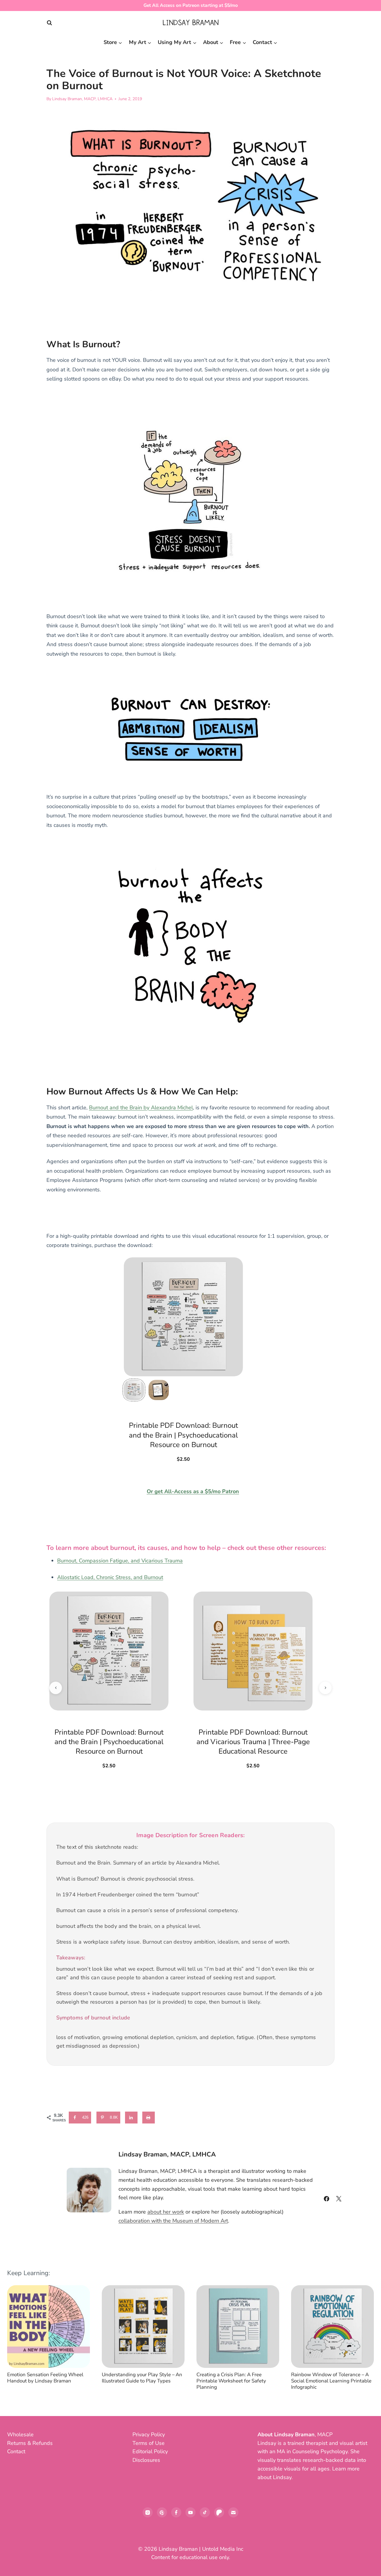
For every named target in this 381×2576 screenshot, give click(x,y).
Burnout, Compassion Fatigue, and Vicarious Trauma (120, 1561)
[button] (134, 1390)
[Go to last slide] (17, 2341)
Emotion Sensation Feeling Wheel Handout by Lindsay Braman (45, 2378)
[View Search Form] (49, 23)
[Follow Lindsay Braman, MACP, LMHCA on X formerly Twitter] (339, 2199)
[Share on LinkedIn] (132, 2118)
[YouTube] (190, 2512)
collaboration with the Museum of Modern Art (173, 2221)
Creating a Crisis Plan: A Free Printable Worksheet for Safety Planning (231, 2381)
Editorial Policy (150, 2451)
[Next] (364, 2341)
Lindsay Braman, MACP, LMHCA (82, 99)
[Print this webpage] (149, 2118)
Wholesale (20, 2434)
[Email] (233, 2512)
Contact (16, 2451)
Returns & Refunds (30, 2443)
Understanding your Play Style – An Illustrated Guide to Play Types (142, 2378)
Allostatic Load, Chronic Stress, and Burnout (110, 1577)
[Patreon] (219, 2512)
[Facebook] (176, 2512)
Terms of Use (149, 2443)
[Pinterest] (162, 2512)
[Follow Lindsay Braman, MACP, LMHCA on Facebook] (327, 2199)
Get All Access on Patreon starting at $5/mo (191, 5)
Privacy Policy (149, 2434)
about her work (166, 2212)
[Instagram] (148, 2512)
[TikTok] (205, 2512)
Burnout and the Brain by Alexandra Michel (141, 1108)
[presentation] (49, 2327)
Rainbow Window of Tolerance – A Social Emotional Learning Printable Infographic (331, 2381)
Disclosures (146, 2460)
